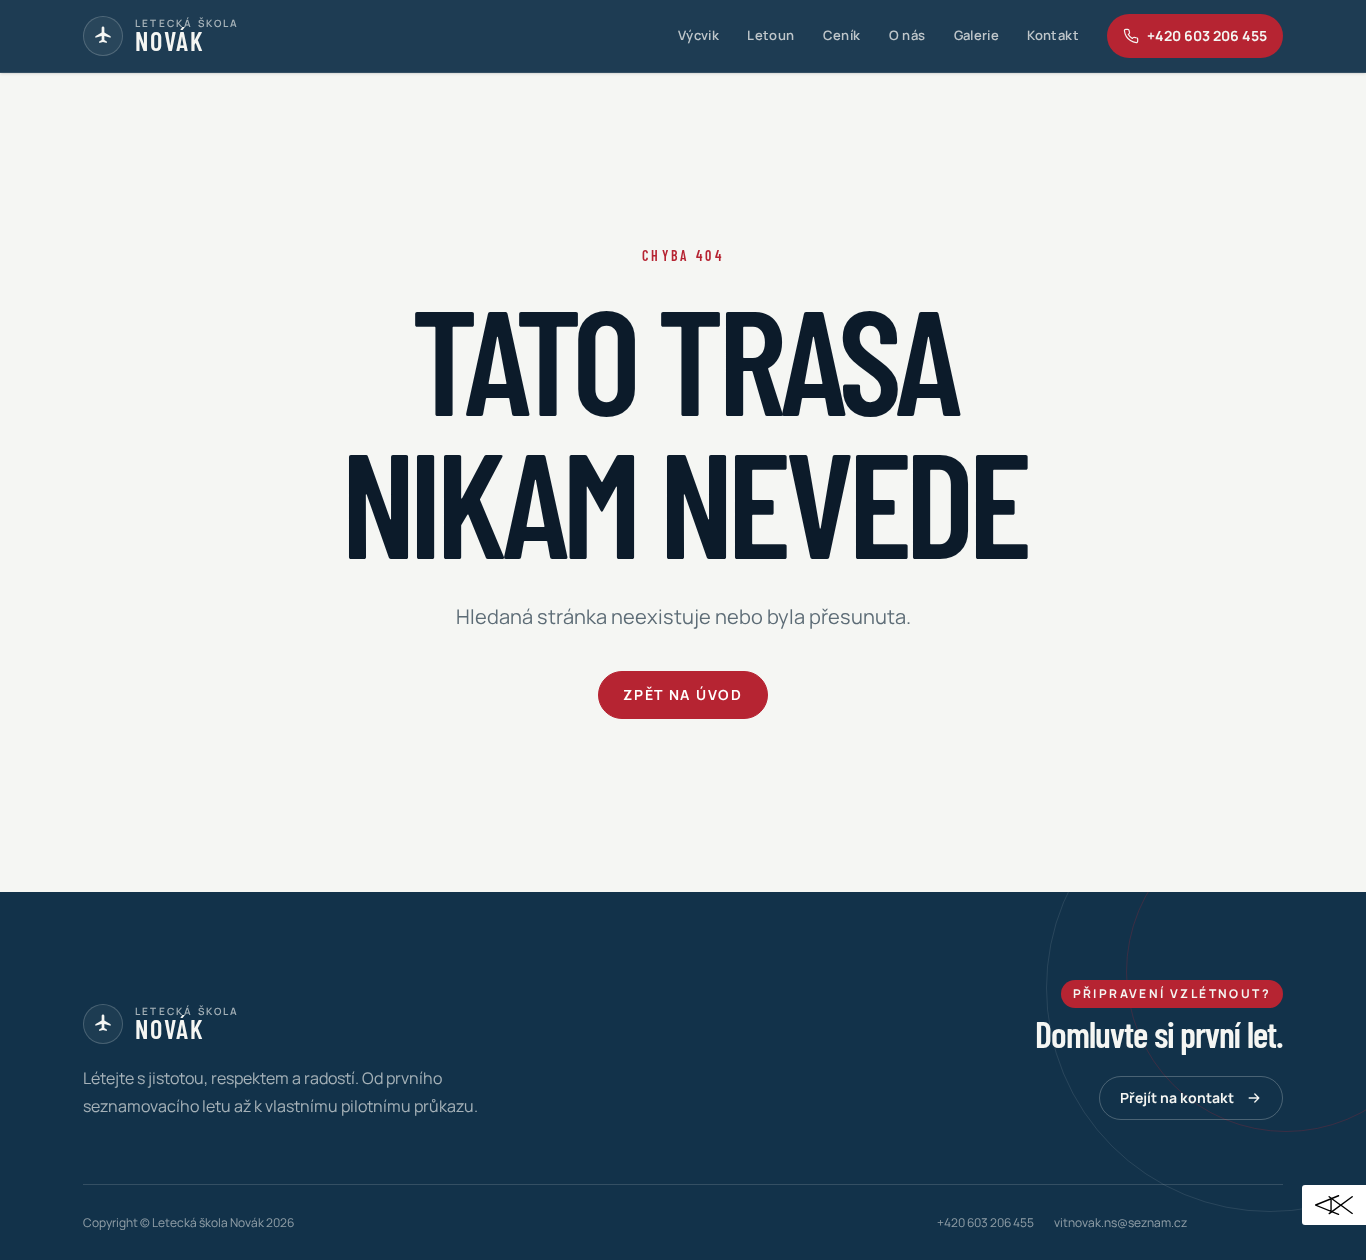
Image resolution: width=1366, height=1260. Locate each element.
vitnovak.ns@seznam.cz (1120, 1222)
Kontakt (1053, 35)
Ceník (842, 35)
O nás (907, 35)
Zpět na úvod (682, 694)
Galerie (977, 35)
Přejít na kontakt (1177, 1097)
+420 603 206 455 (985, 1222)
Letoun (770, 35)
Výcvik (698, 35)
